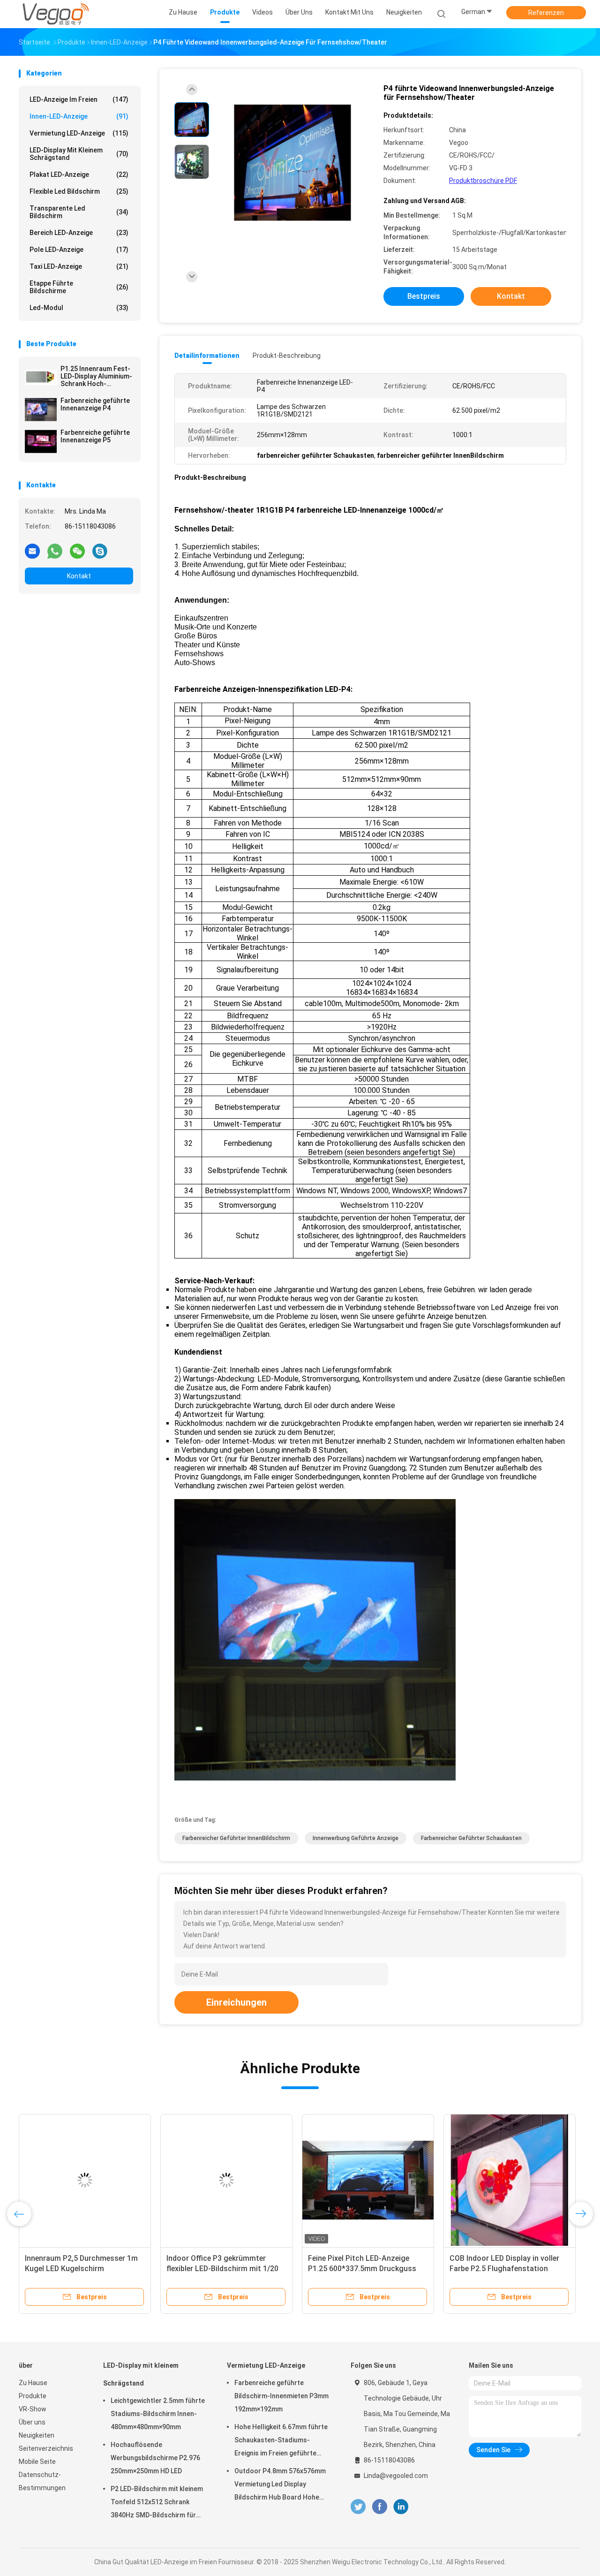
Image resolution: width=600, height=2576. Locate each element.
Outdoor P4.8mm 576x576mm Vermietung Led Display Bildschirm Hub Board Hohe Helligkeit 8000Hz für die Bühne (282, 2485)
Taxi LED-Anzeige (79, 266)
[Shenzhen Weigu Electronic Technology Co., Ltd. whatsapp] (55, 551)
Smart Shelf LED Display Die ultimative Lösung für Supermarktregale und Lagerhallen (367, 2269)
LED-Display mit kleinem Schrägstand (79, 154)
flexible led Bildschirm (79, 191)
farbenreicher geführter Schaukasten (471, 1838)
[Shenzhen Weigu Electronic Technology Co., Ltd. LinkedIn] (401, 2507)
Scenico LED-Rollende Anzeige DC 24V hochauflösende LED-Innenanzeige (224, 2269)
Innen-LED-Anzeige (79, 116)
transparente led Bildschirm (79, 212)
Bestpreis (424, 296)
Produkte (33, 2396)
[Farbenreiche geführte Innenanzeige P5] (41, 441)
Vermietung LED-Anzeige (79, 133)
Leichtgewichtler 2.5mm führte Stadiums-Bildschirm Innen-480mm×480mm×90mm (158, 2414)
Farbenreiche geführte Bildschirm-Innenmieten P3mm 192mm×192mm (281, 2396)
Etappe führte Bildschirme (79, 287)
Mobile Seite (37, 2462)
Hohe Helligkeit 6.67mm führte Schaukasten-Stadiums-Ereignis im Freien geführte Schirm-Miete (281, 2441)
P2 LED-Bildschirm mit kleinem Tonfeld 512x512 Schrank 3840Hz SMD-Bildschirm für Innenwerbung (157, 2503)
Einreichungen (236, 2002)
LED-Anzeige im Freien (79, 99)
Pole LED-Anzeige (79, 250)
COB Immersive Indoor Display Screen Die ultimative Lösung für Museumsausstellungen (506, 2269)
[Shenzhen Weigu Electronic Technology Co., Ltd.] (55, 14)
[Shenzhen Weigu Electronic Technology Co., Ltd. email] (32, 551)
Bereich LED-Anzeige (79, 233)
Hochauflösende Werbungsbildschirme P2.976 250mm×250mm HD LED (155, 2458)
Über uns (32, 2422)
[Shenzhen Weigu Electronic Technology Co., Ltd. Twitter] (358, 2507)
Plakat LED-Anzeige (79, 174)
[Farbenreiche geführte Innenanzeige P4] (41, 409)
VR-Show (33, 2409)
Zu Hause (33, 2383)
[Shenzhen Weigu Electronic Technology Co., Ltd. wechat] (77, 551)
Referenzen (546, 13)
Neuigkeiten (37, 2435)
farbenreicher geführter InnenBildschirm (236, 1838)
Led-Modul (79, 308)
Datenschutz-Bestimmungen (42, 2481)
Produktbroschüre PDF (483, 181)
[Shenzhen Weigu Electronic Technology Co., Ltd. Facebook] (379, 2507)
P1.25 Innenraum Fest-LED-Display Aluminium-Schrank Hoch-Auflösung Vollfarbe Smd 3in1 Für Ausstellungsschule (96, 376)
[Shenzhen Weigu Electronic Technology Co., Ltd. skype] (100, 551)
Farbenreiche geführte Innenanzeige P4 (95, 404)
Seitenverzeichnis (46, 2448)
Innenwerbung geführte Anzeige (356, 1838)
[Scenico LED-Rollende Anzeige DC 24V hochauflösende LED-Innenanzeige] (226, 2180)
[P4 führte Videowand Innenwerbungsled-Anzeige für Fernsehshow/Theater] (292, 163)
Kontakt (79, 576)
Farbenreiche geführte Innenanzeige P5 (95, 436)
